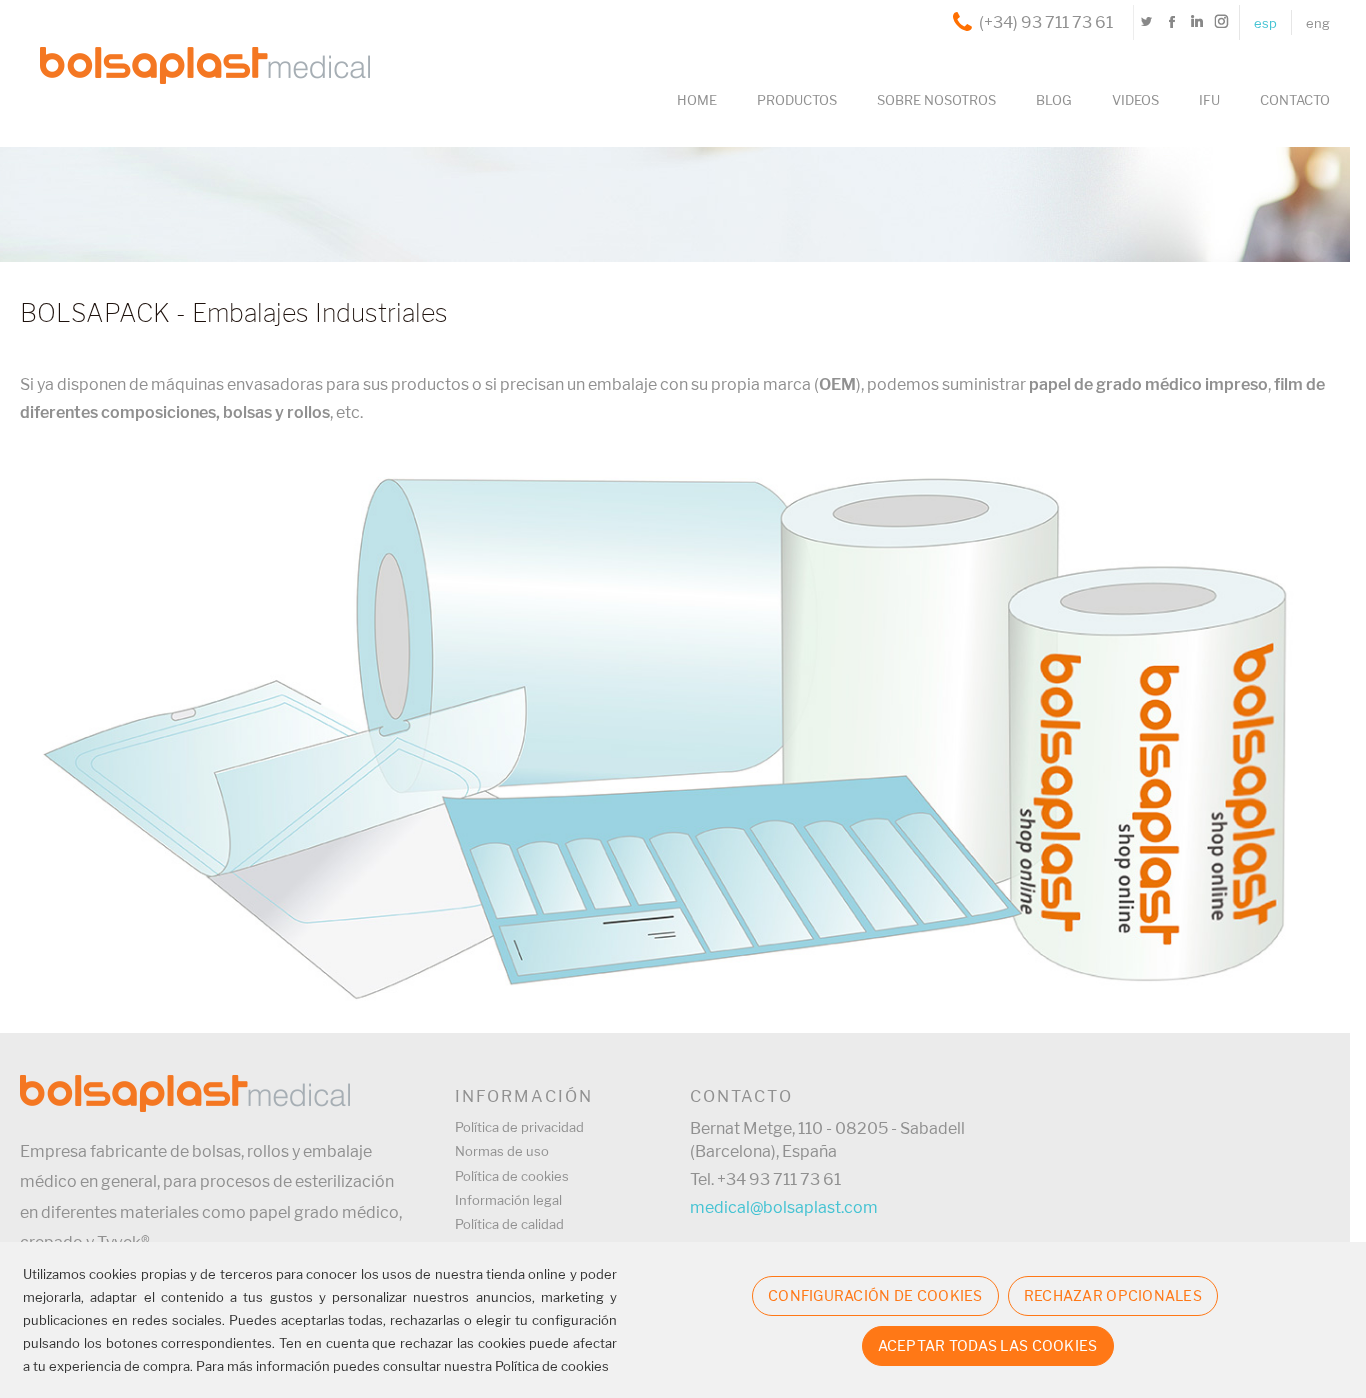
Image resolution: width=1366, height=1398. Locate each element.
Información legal (508, 1200)
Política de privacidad (519, 1127)
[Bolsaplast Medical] (195, 34)
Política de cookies (512, 1176)
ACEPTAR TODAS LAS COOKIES (988, 1345)
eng (1318, 23)
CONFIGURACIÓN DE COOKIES (875, 1295)
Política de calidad (509, 1224)
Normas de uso (502, 1151)
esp (1265, 23)
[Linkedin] (1196, 22)
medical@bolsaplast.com (784, 1207)
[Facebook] (1171, 22)
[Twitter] (1146, 22)
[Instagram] (1221, 22)
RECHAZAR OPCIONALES (1113, 1295)
